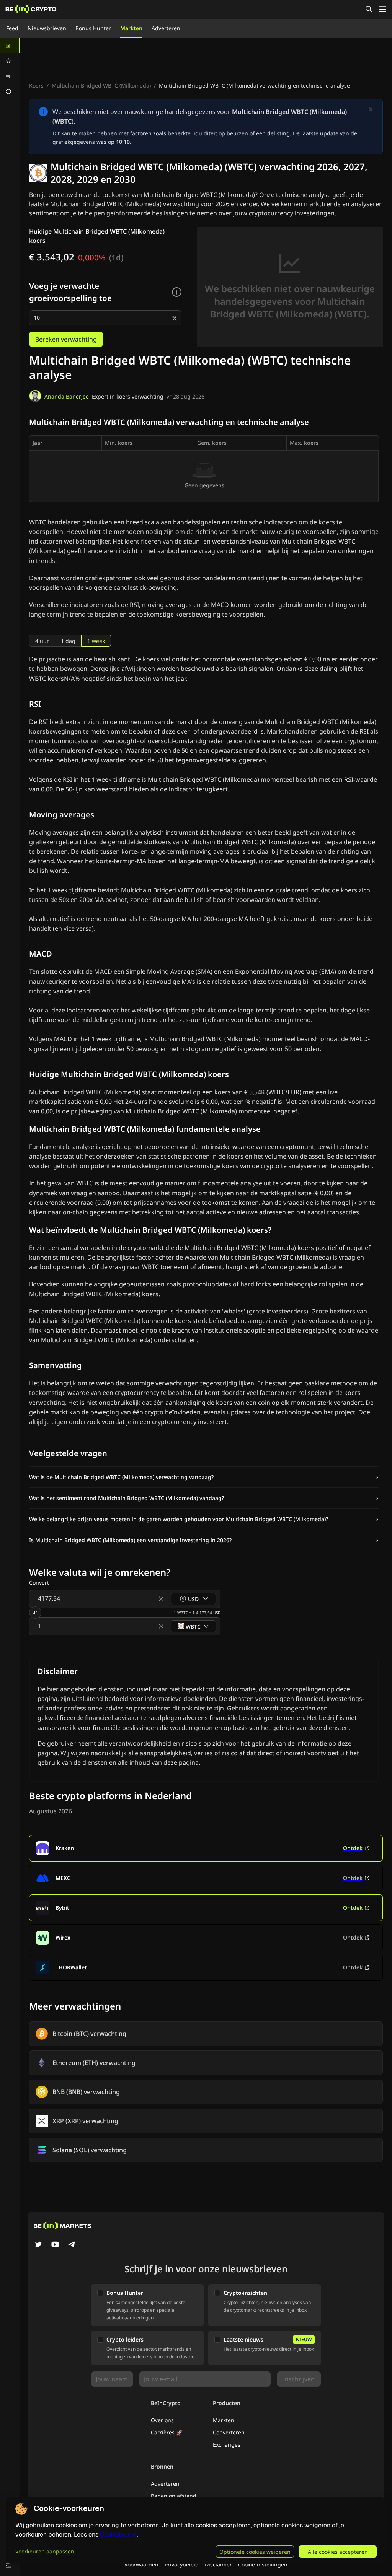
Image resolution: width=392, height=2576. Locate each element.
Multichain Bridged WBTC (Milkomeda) (101, 85)
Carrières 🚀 (167, 2432)
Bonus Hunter (93, 28)
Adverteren (166, 28)
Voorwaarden (141, 2564)
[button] (204, 1477)
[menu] (10, 68)
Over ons (162, 2420)
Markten (131, 28)
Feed (12, 28)
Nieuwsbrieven (47, 28)
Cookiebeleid (118, 2535)
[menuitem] (10, 46)
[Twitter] (38, 2245)
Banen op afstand (174, 2496)
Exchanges (227, 2445)
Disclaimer (218, 2564)
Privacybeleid (182, 2564)
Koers (36, 85)
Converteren (229, 2432)
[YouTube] (55, 2245)
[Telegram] (72, 2245)
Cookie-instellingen (263, 2564)
